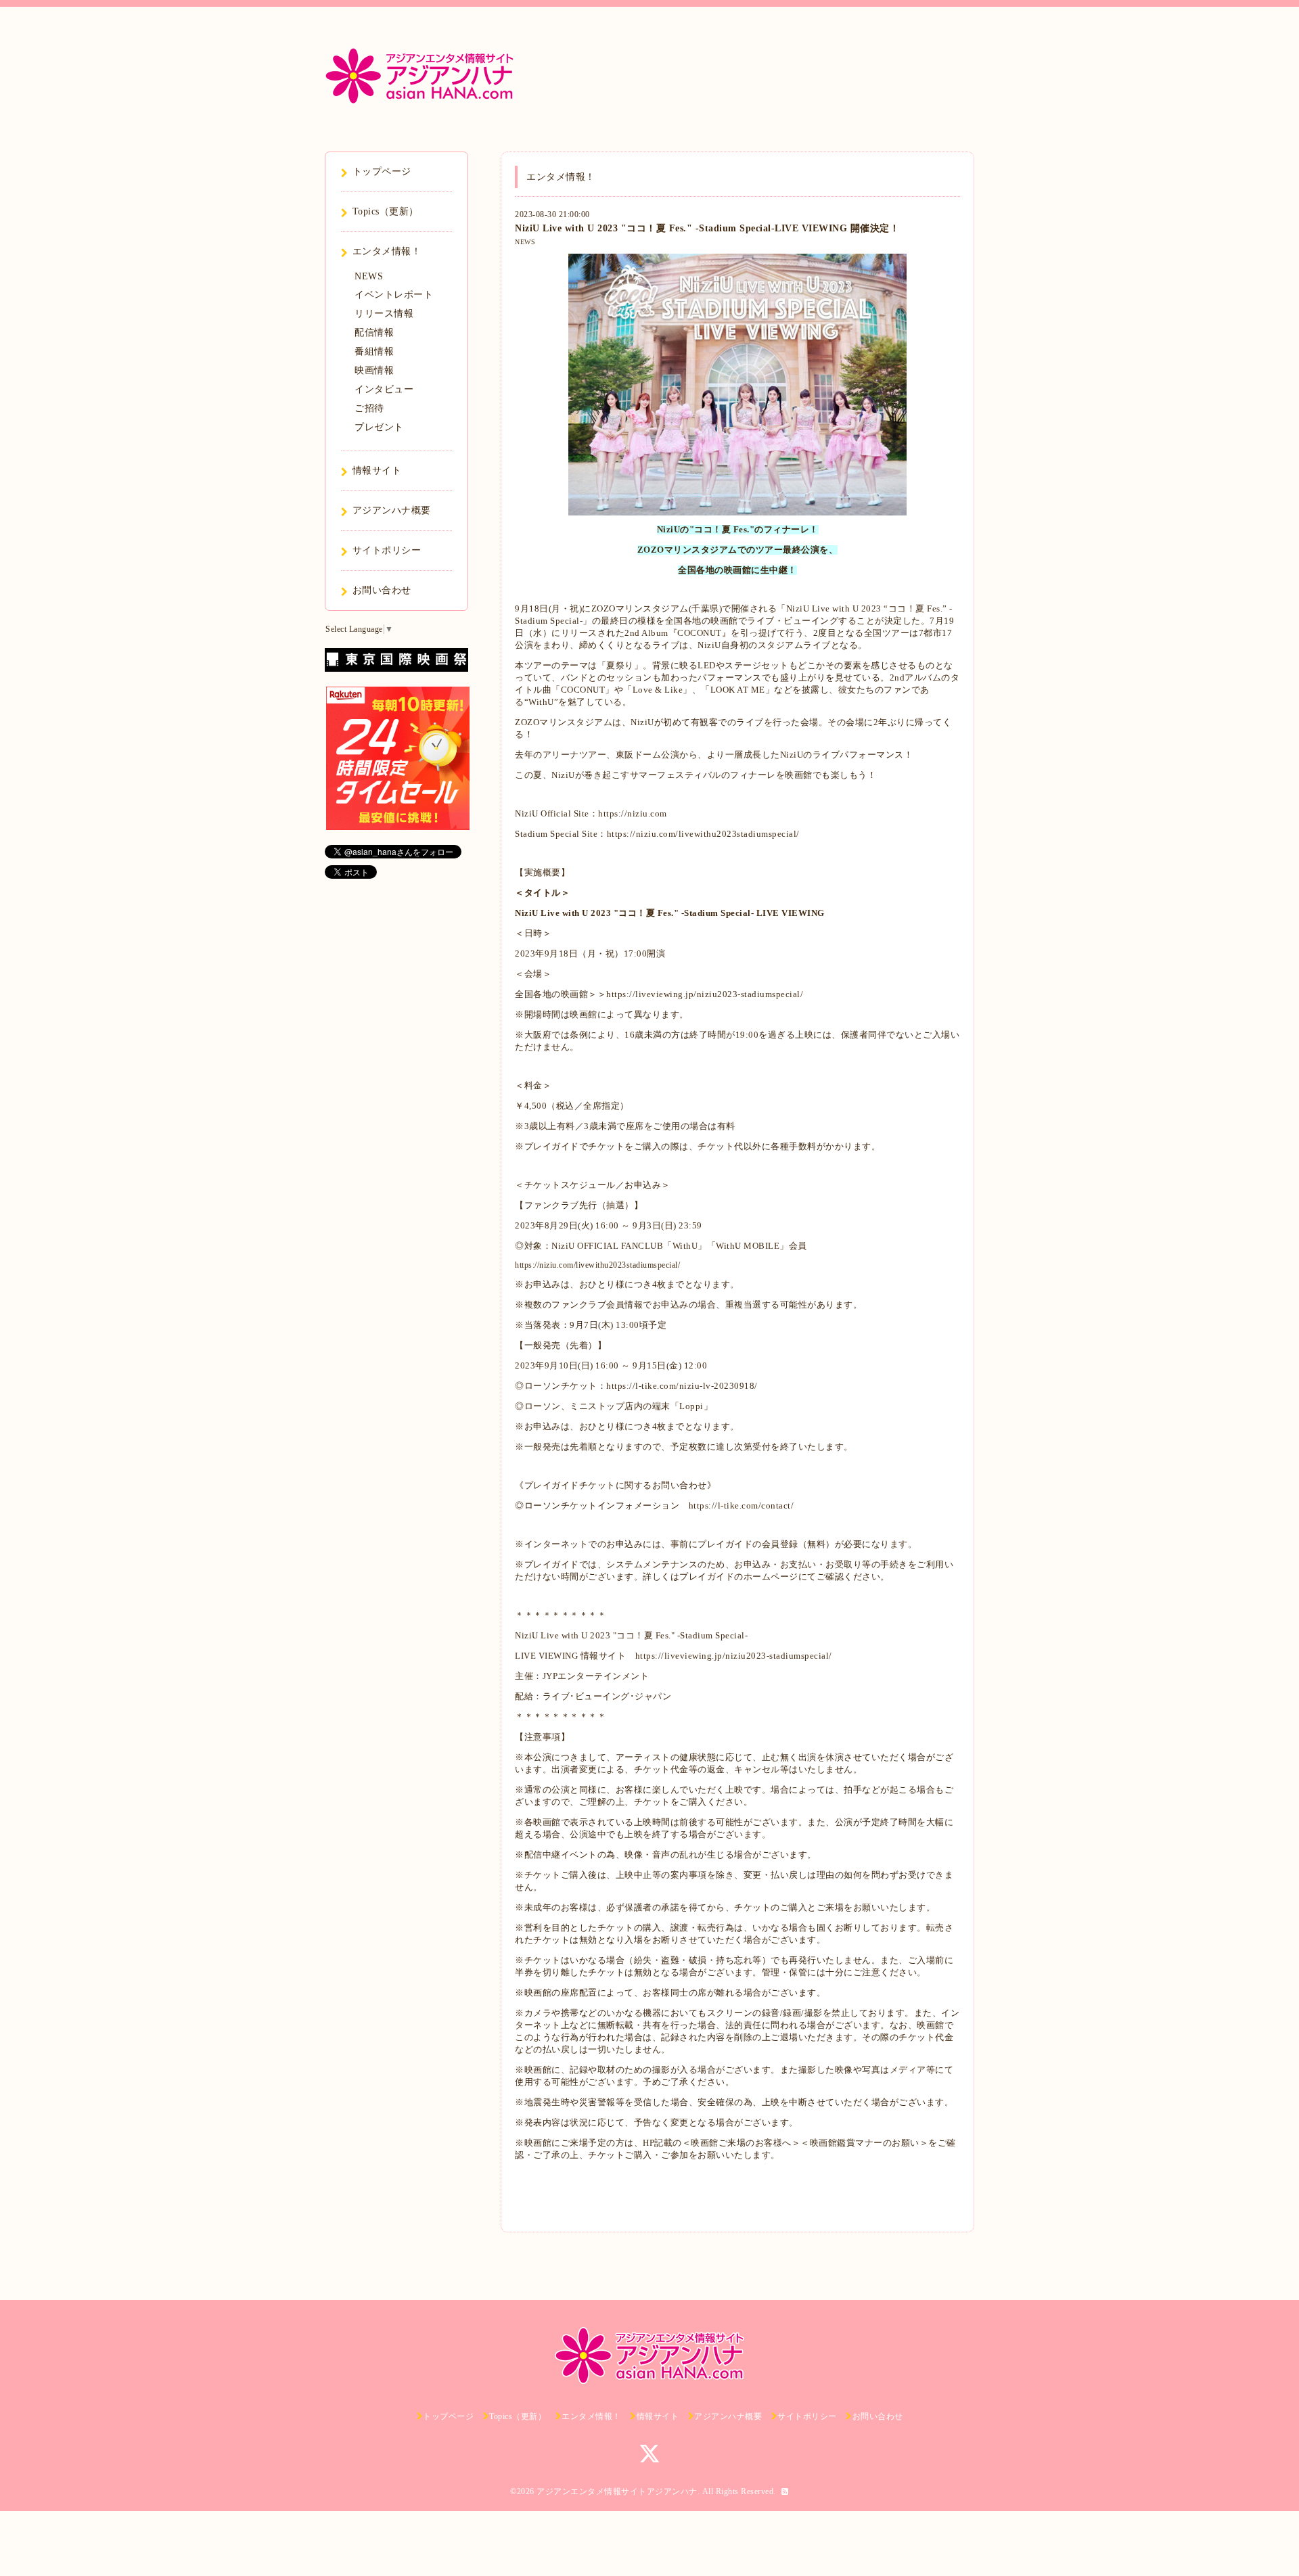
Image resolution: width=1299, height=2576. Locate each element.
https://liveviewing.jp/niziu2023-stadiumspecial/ (705, 994)
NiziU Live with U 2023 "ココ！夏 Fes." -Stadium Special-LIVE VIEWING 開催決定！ (707, 228)
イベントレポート (394, 295)
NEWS (525, 242)
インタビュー (384, 389)
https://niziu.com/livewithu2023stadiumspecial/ (703, 834)
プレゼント (379, 427)
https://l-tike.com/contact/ (742, 1505)
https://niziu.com (633, 813)
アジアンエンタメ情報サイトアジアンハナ (617, 2491)
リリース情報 (384, 314)
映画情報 (374, 370)
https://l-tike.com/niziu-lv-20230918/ (682, 1386)
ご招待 (369, 408)
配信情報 (374, 332)
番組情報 (374, 351)
